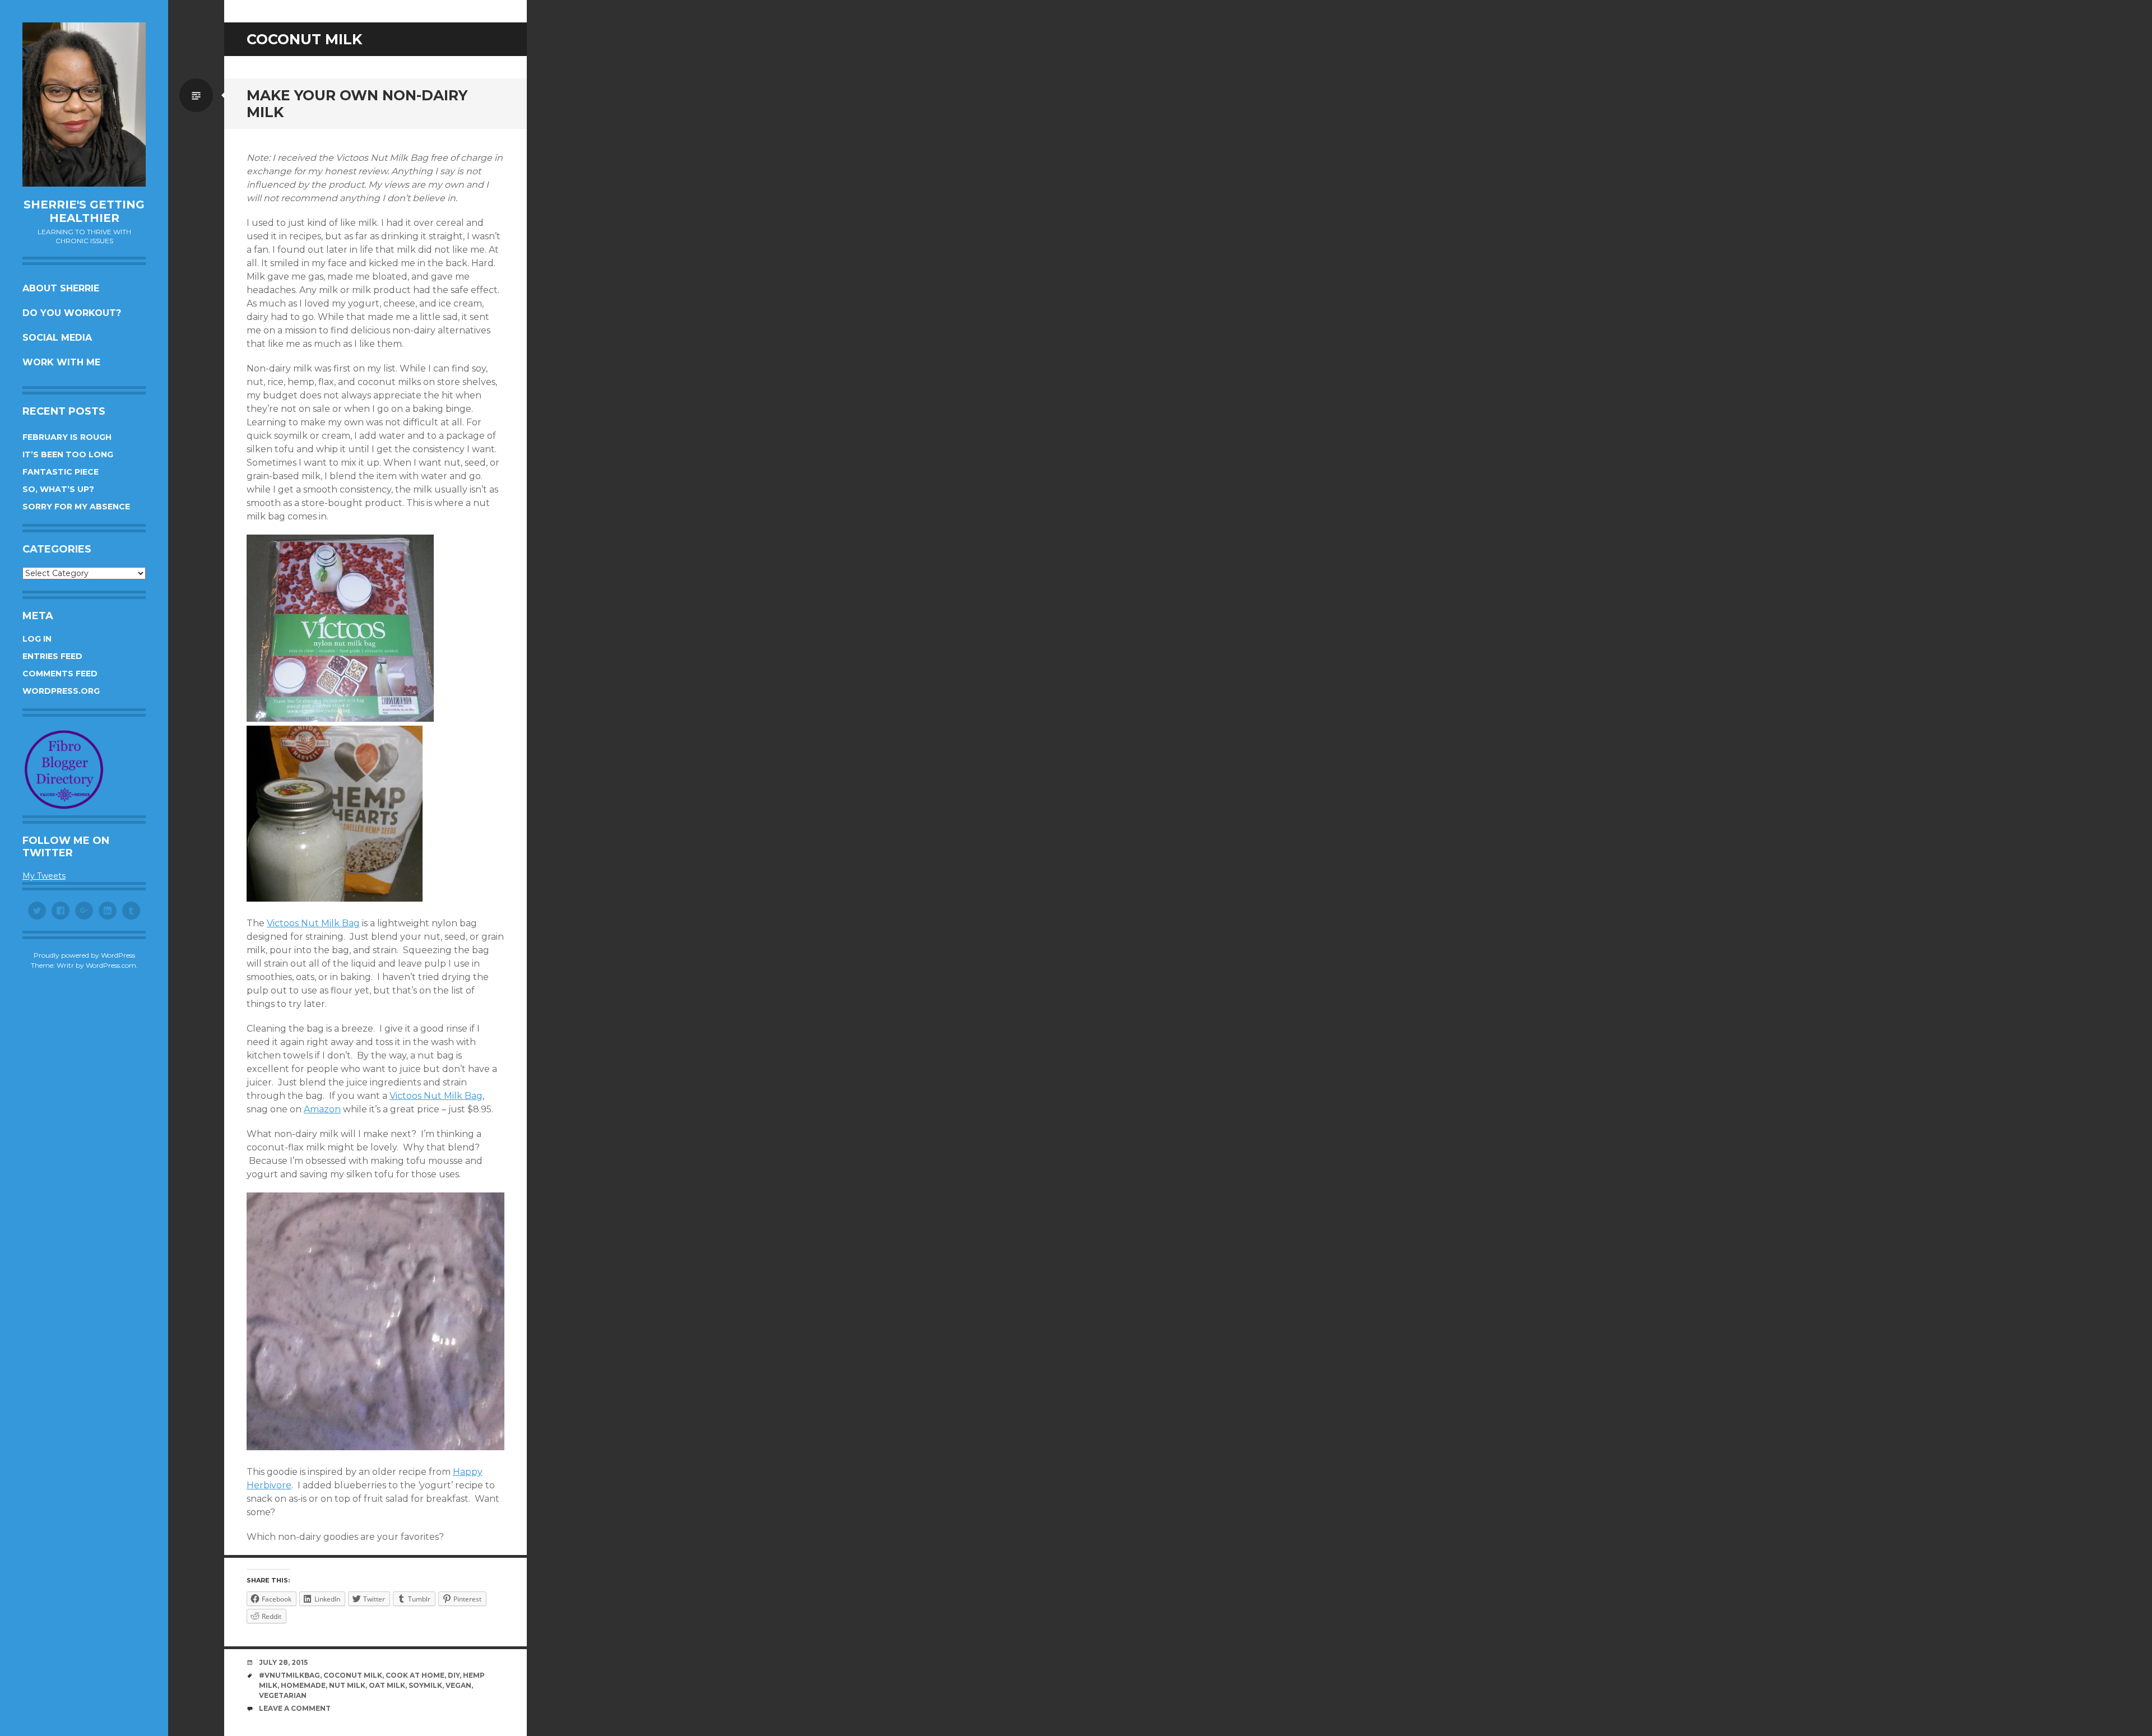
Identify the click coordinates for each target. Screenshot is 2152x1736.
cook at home (415, 1675)
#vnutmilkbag (289, 1675)
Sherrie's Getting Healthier (84, 211)
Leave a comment (295, 1708)
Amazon (322, 1109)
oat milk (387, 1685)
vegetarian (283, 1695)
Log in (37, 639)
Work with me (61, 362)
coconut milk (353, 1675)
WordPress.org (61, 691)
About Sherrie (61, 288)
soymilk (425, 1685)
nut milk (347, 1685)
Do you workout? (72, 313)
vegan (458, 1685)
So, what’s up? (58, 489)
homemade (303, 1685)
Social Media (57, 338)
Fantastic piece (61, 472)
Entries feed (52, 656)
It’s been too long (68, 454)
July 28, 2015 (283, 1662)
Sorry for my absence (76, 507)
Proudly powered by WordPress (84, 955)
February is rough (67, 437)
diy (454, 1675)
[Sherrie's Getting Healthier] (84, 105)
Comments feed (60, 674)
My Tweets (44, 876)
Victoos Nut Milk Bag (313, 923)
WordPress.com (111, 965)
